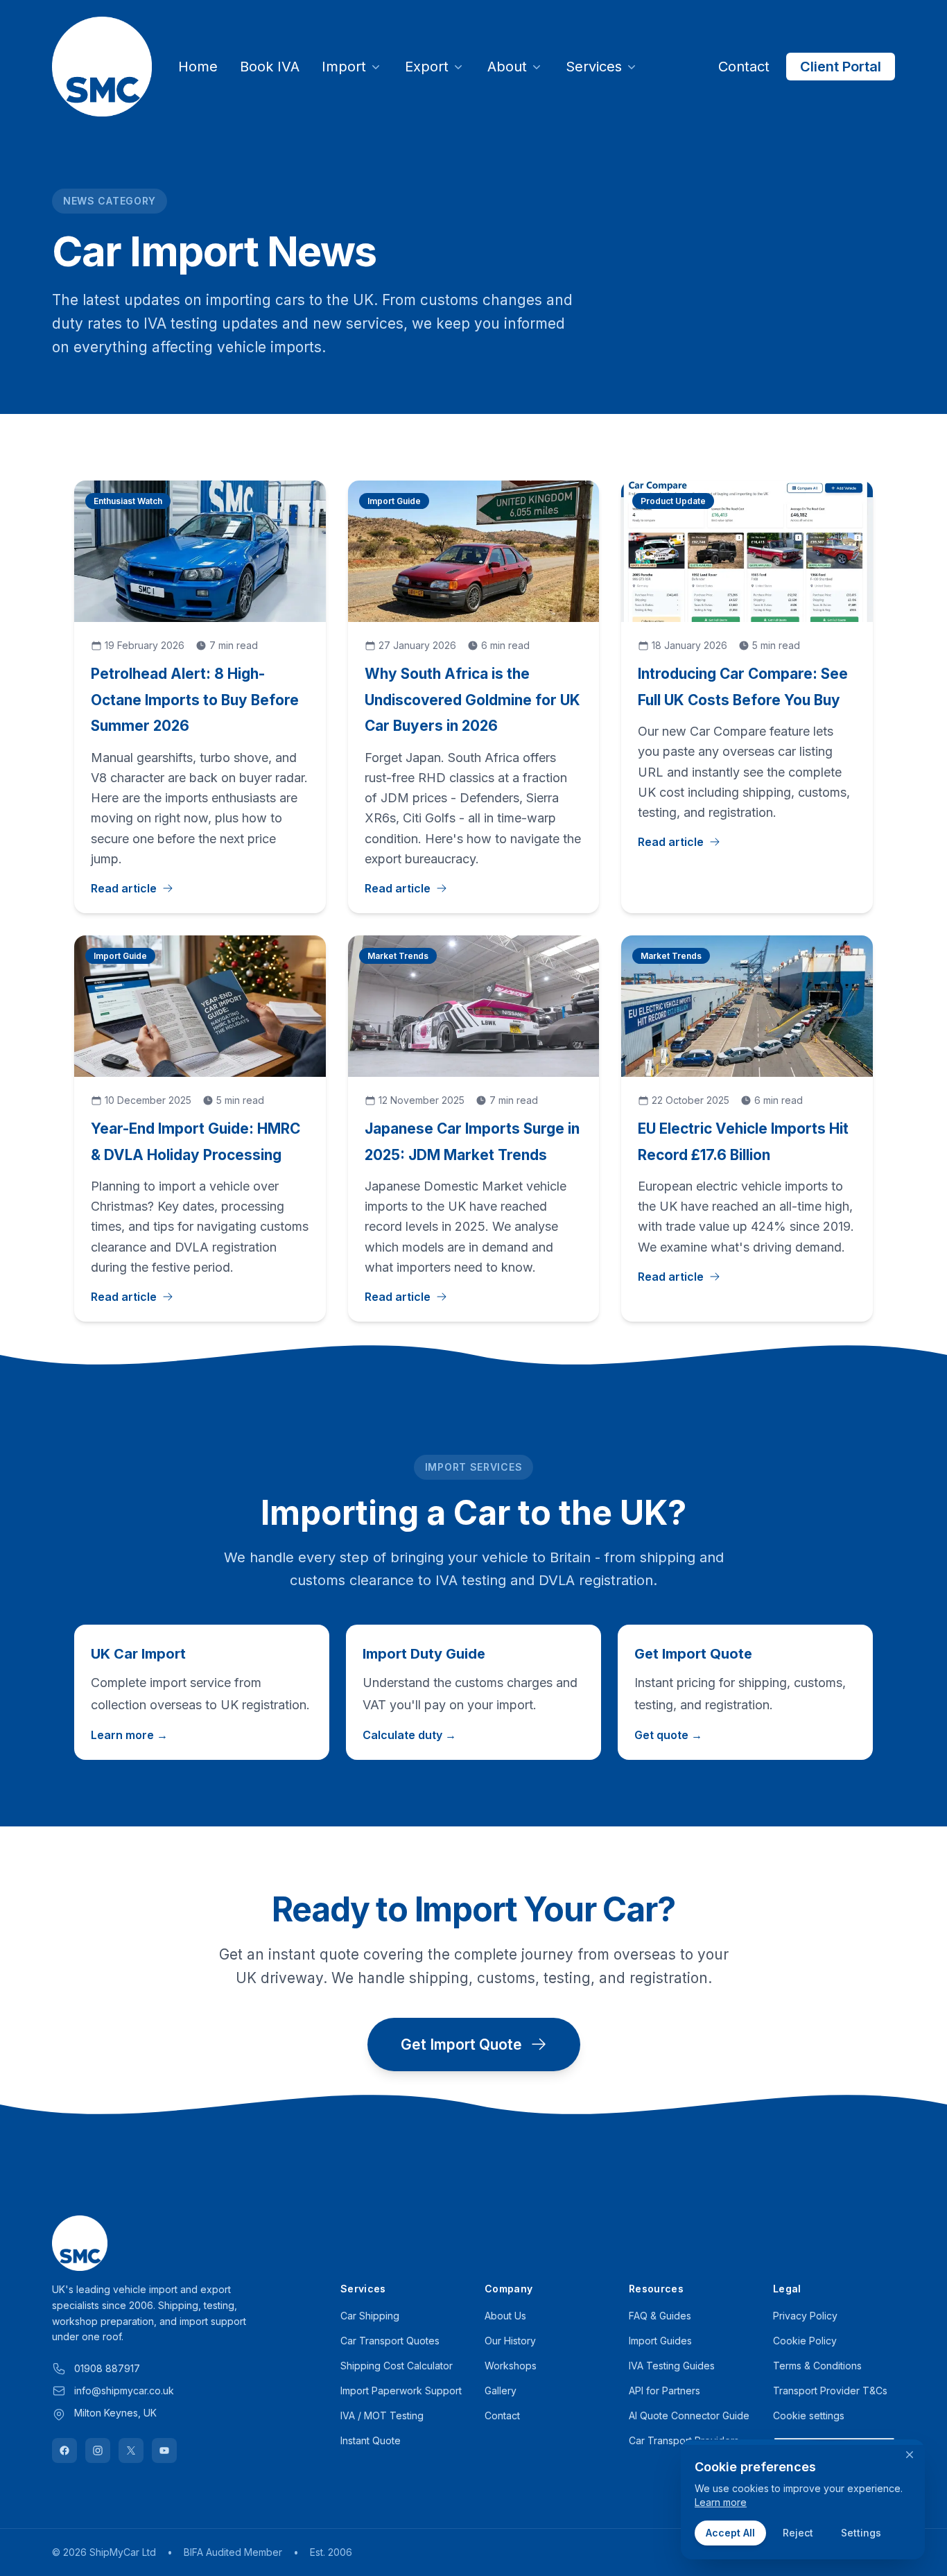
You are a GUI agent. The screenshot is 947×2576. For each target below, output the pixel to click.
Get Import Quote (461, 2045)
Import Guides (660, 2341)
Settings (861, 2533)
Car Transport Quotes (390, 2341)
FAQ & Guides (660, 2316)
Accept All (730, 2533)
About (507, 67)
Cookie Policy (805, 2341)
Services (594, 67)
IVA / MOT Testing (382, 2415)
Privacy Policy (805, 2316)
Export (427, 67)
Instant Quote (371, 2440)
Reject (798, 2533)
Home (198, 67)
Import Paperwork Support (401, 2391)
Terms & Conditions (817, 2366)
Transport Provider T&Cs (830, 2391)
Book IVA (270, 67)
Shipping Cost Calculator (397, 2366)
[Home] (102, 67)
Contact (744, 67)
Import (344, 67)
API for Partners (664, 2391)
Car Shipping (370, 2316)
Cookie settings (809, 2415)
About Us (505, 2316)
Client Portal (841, 67)
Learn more (721, 2502)
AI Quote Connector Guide (689, 2415)
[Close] (910, 2455)
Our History (510, 2341)
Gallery (501, 2391)
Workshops (511, 2366)
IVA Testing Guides (672, 2366)
